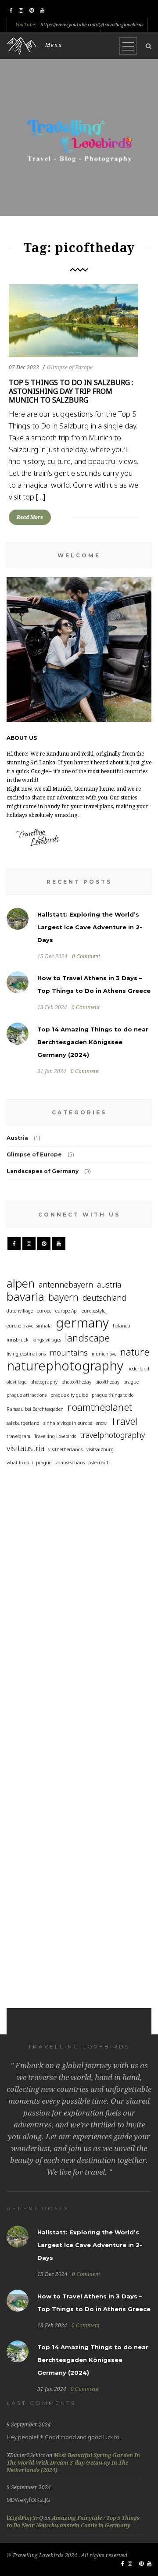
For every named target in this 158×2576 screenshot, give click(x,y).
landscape (87, 1338)
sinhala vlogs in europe (68, 1423)
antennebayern (66, 1284)
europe (44, 1311)
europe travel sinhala (29, 1326)
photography (44, 1382)
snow (101, 1423)
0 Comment (86, 956)
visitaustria (25, 1448)
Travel (124, 1421)
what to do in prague (29, 1463)
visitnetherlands (65, 1449)
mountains (69, 1352)
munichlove (104, 1354)
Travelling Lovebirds (55, 1436)
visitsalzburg (100, 1449)
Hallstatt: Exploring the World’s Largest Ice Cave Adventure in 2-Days (90, 927)
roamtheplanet (100, 1407)
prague (131, 1382)
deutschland (104, 1298)
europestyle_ (94, 1311)
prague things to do (113, 1395)
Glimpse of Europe (70, 367)
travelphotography (112, 1435)
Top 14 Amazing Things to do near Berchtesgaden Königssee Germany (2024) (93, 1042)
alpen (21, 1283)
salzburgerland (23, 1423)
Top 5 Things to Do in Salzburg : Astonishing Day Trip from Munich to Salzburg (71, 391)
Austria (17, 1138)
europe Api (66, 1311)
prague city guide (69, 1395)
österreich (99, 1463)
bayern (63, 1297)
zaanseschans (70, 1463)
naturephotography (65, 1366)
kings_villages (47, 1340)
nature (135, 1352)
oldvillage (16, 1382)
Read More (30, 517)
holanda (122, 1326)
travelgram (18, 1436)
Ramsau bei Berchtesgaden (35, 1409)
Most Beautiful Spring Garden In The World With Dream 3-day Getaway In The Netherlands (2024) (73, 2463)
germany (82, 1323)
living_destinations (26, 1354)
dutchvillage (20, 1311)
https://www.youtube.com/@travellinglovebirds (92, 25)
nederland (138, 1369)
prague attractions (27, 1395)
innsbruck (18, 1340)
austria (109, 1284)
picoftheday (107, 1382)
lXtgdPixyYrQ (25, 2518)
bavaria (25, 1297)
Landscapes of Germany (43, 1171)
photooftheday (76, 1382)
